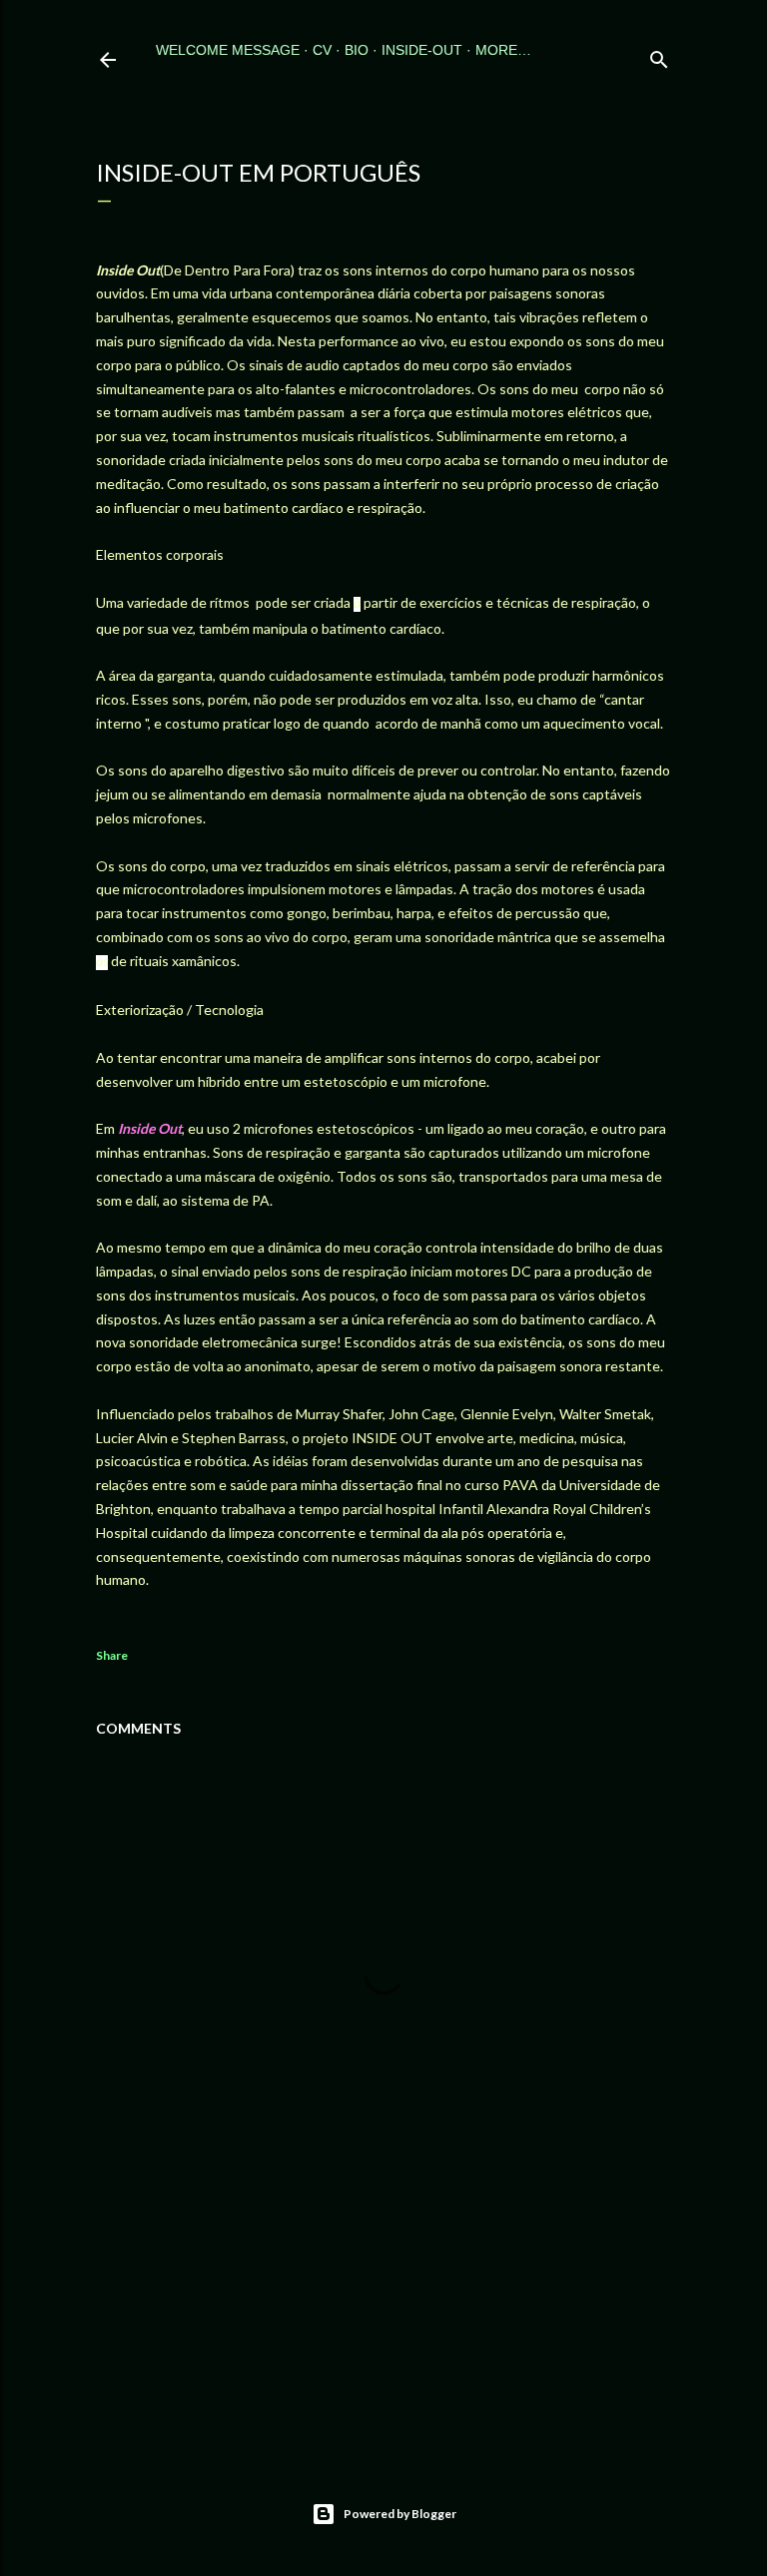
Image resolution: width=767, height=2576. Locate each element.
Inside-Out (422, 50)
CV (322, 50)
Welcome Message (228, 50)
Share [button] (112, 1655)
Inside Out (150, 1128)
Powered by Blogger (400, 2514)
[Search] (659, 55)
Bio (357, 50)
